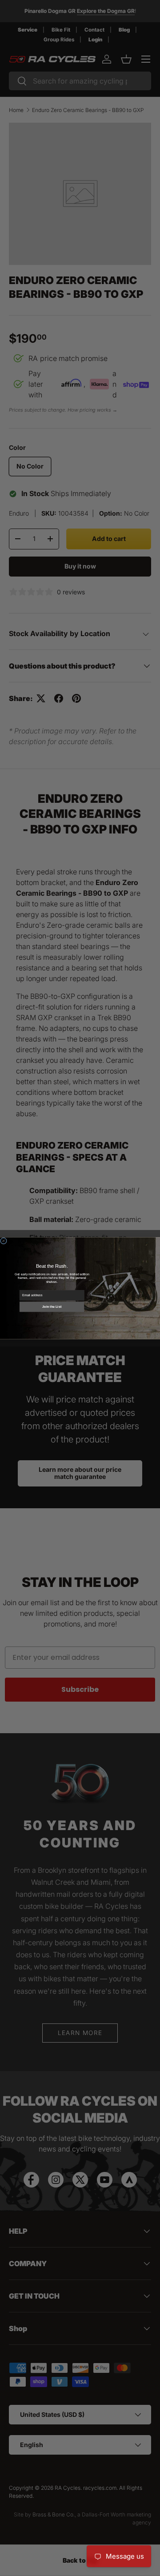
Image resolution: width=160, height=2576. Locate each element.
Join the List (52, 1306)
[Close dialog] (3, 1240)
